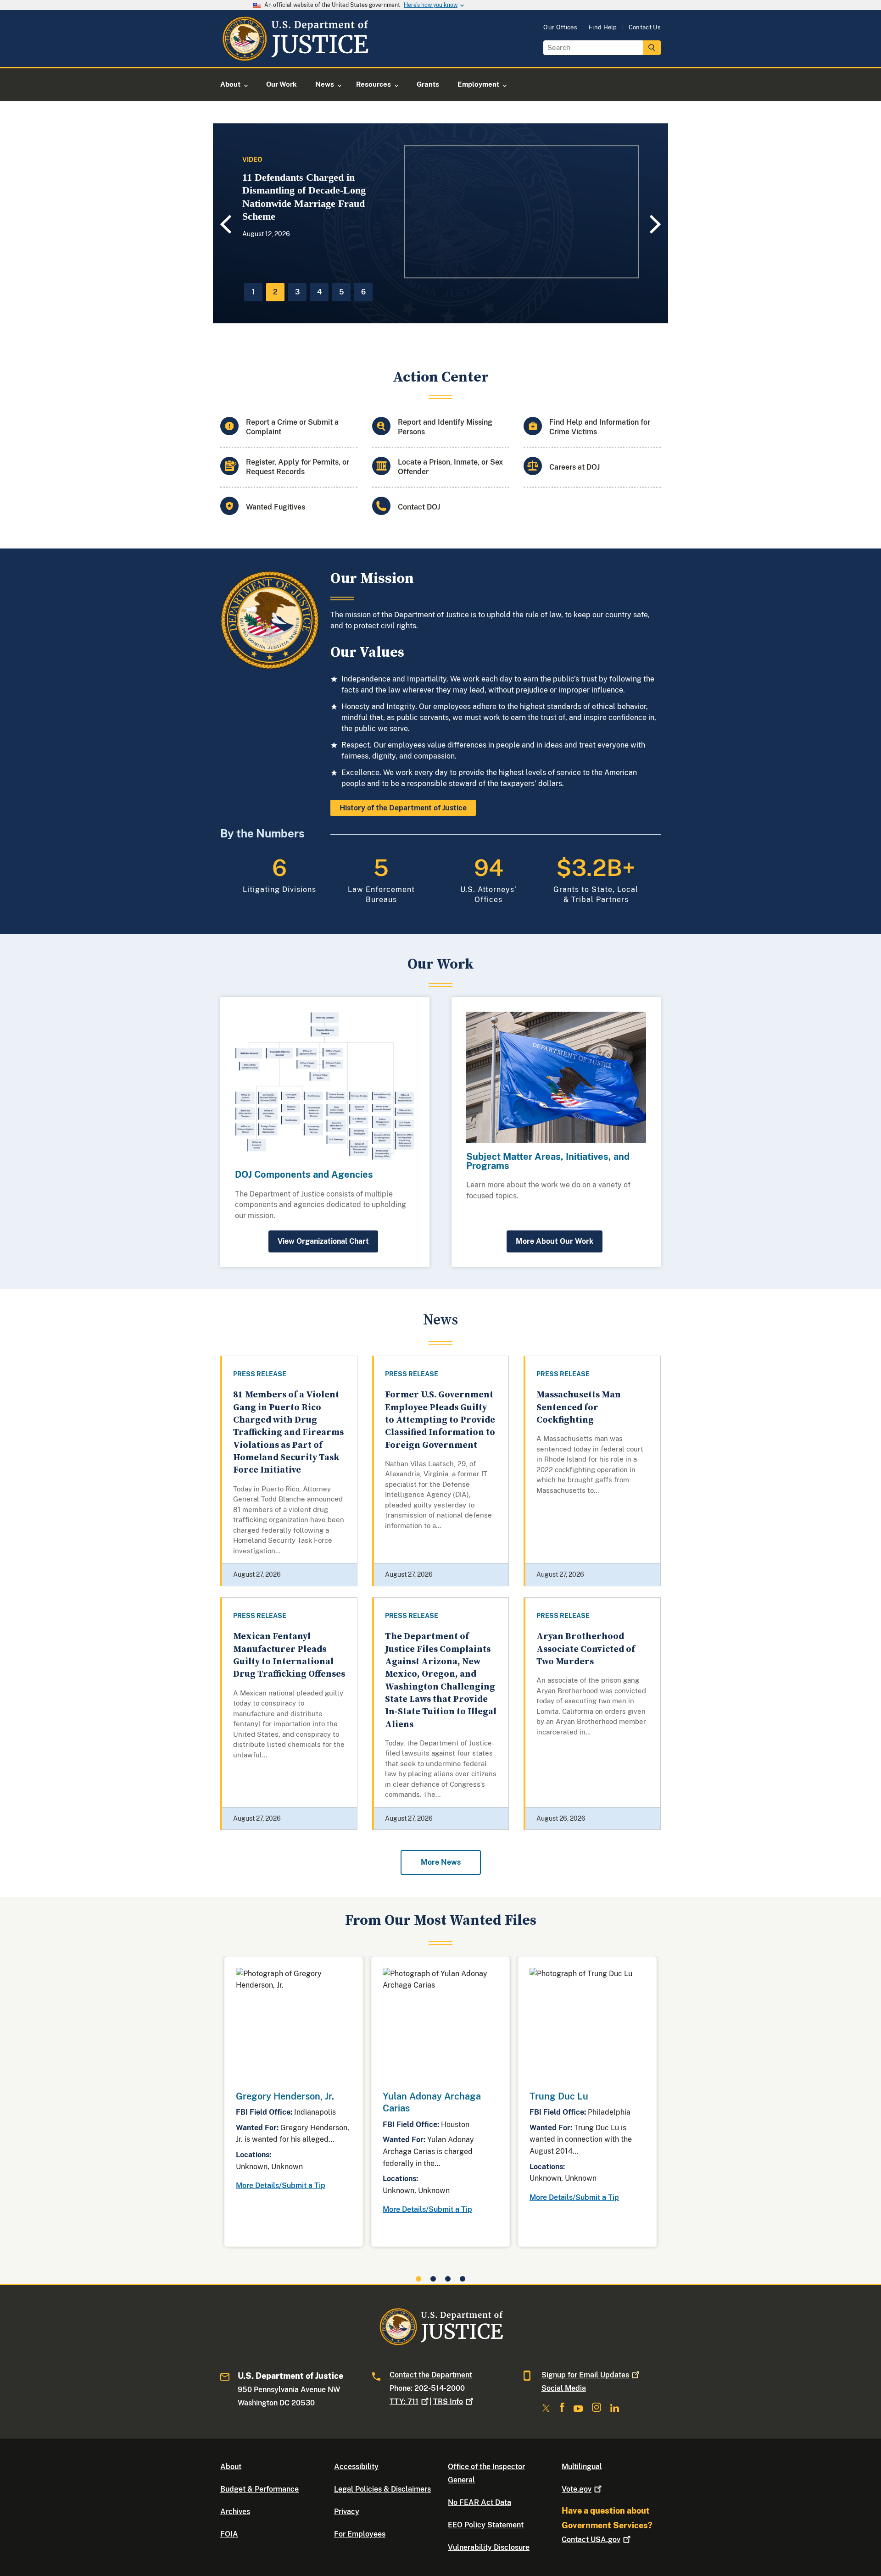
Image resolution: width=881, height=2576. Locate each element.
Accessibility (356, 2467)
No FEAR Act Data (480, 2502)
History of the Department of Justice (403, 808)
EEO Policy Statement (486, 2525)
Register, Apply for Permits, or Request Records (298, 467)
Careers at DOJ (574, 467)
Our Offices (560, 27)
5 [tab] (342, 292)
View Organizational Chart (323, 1241)
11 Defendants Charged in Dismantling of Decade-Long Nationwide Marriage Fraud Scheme (304, 197)
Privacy (347, 2512)
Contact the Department (431, 2375)
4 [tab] (319, 292)
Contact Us (645, 27)
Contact (591, 2540)
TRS (448, 2401)
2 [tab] (275, 292)
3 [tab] (297, 292)
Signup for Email (585, 2375)
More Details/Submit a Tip (281, 2185)
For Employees (360, 2534)
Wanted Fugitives (276, 507)
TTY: (404, 2401)
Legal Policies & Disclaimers (382, 2489)
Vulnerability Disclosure (489, 2547)
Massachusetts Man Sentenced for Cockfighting (579, 1407)
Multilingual (582, 2467)
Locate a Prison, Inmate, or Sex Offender (450, 467)
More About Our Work (555, 1241)
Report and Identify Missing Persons (445, 427)
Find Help (603, 27)
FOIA (229, 2534)
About (231, 2467)
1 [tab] (254, 292)
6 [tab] (363, 292)
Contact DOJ (419, 507)
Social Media (564, 2388)
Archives (235, 2512)
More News (441, 1862)
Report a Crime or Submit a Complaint (292, 427)
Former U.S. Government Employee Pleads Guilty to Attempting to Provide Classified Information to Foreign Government (440, 1420)
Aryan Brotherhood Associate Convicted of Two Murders (586, 1649)
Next (657, 224)
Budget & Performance (259, 2489)
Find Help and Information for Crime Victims (600, 427)
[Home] (295, 56)
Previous (224, 224)
